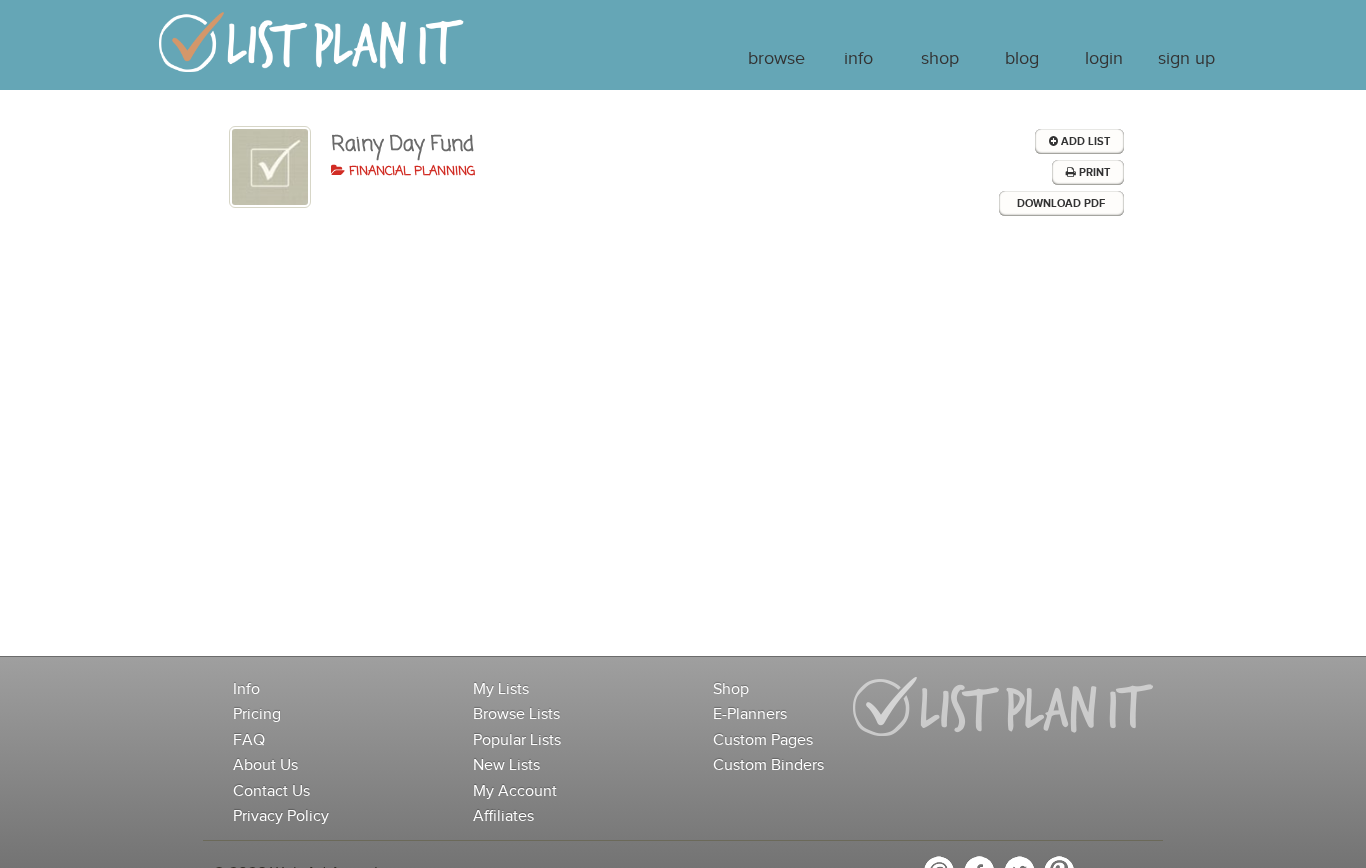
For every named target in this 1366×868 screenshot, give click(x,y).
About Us (265, 765)
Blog (1022, 59)
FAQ (249, 740)
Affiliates (503, 816)
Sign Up (1186, 59)
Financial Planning (410, 171)
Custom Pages (763, 740)
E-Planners (750, 714)
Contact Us (271, 791)
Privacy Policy (281, 816)
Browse (776, 59)
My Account (515, 791)
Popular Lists (517, 740)
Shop (940, 59)
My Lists (501, 689)
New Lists (506, 765)
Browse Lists (516, 714)
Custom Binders (768, 765)
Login (1104, 59)
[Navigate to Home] (311, 51)
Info (858, 59)
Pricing (257, 714)
